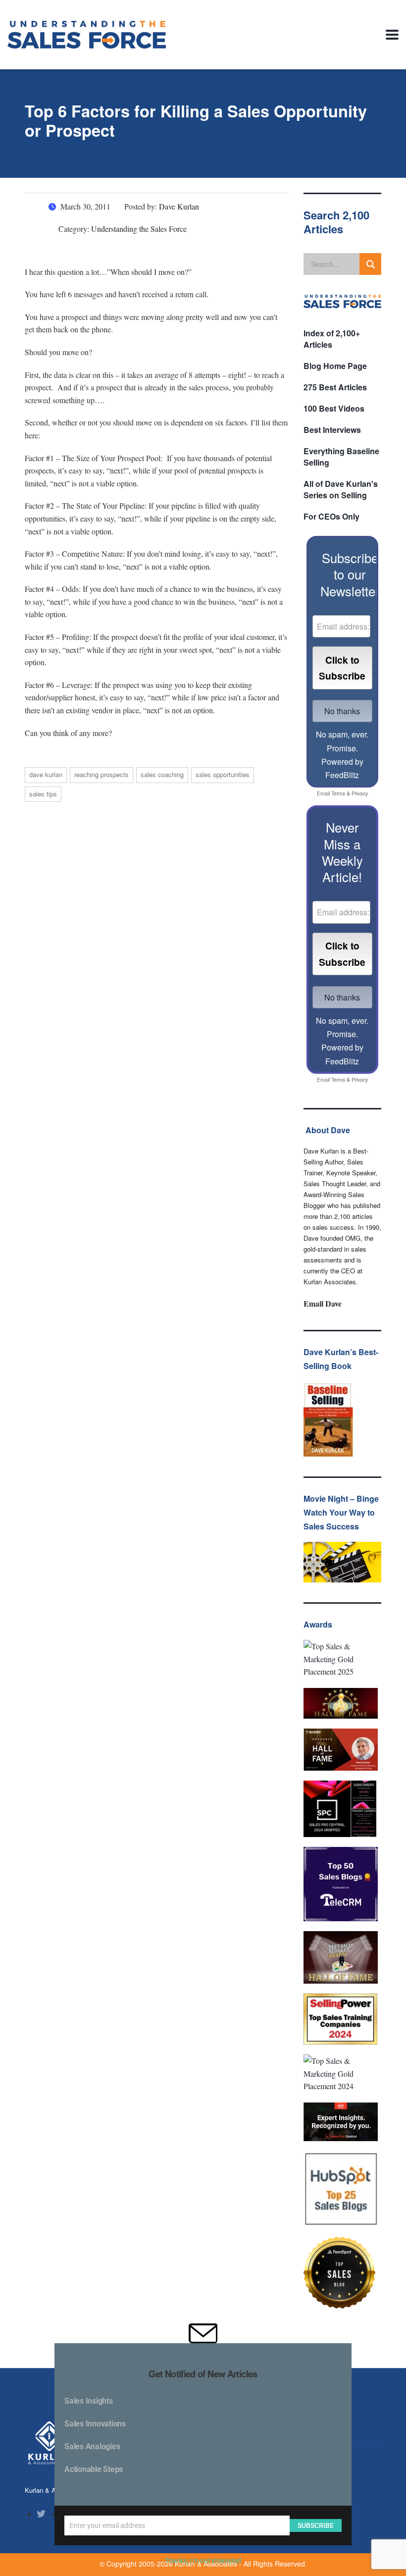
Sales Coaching (162, 774)
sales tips (43, 794)
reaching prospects (101, 774)
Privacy (360, 793)
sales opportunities (223, 774)
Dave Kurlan (46, 774)
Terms (338, 793)
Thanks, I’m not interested (203, 2561)
